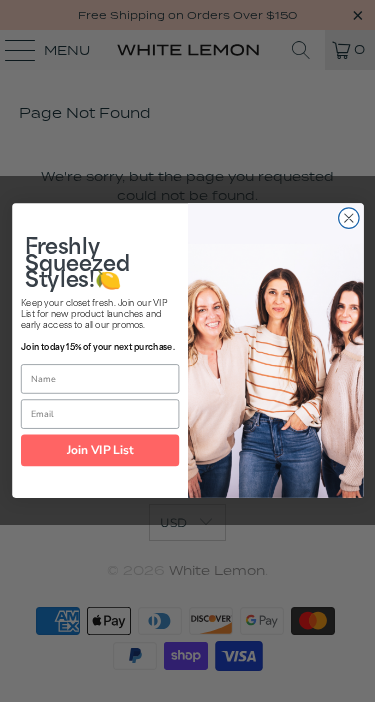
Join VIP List (100, 450)
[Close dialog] (348, 218)
